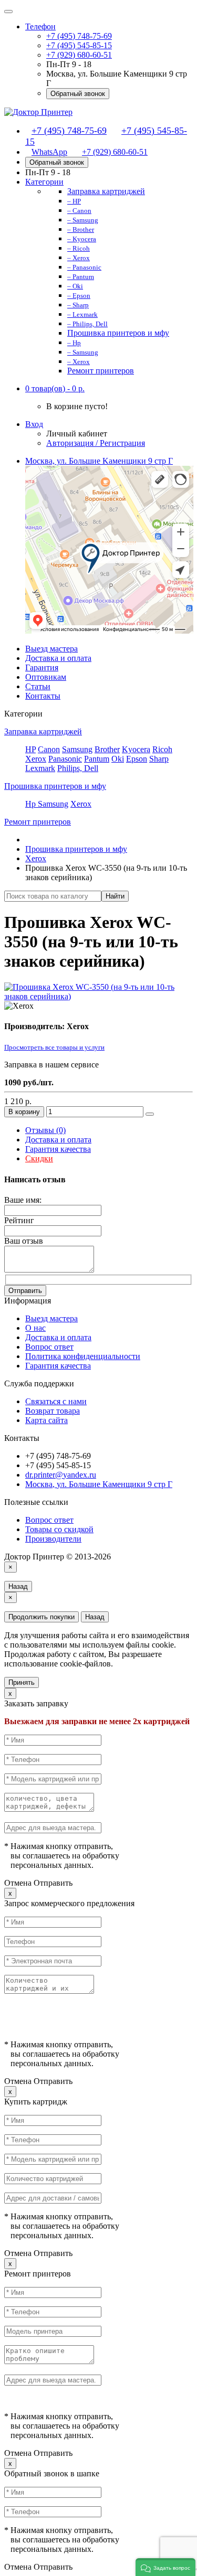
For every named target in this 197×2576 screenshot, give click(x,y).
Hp (32, 804)
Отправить (25, 1291)
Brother (107, 749)
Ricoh (162, 749)
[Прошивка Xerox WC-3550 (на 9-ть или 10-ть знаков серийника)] (98, 996)
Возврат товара (53, 1411)
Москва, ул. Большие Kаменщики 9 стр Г (99, 461)
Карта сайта (46, 1420)
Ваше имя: (23, 1200)
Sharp (159, 759)
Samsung (77, 749)
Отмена (18, 1883)
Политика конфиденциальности (83, 1356)
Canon (49, 749)
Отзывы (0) (45, 1130)
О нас (35, 1328)
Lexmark (40, 768)
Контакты (43, 696)
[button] (55, 388)
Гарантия (42, 667)
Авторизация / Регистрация (96, 443)
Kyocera (136, 749)
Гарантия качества (58, 1149)
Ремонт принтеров (38, 822)
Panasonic (65, 759)
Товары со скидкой (59, 1529)
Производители (53, 1539)
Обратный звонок (78, 94)
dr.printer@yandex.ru (61, 1475)
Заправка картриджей (43, 731)
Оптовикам (46, 677)
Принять (22, 1682)
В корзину (24, 1112)
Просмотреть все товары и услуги (54, 1047)
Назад (18, 1586)
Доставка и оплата (58, 658)
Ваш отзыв (24, 1241)
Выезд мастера (51, 649)
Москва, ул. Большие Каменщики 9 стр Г (99, 1484)
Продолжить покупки (42, 1617)
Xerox (36, 759)
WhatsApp (49, 152)
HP (30, 749)
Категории (44, 182)
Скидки (39, 1158)
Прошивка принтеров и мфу (55, 786)
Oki (118, 759)
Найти (115, 896)
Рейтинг (19, 1220)
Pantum (97, 759)
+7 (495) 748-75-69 (79, 36)
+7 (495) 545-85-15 (79, 45)
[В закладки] (150, 1114)
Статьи (38, 686)
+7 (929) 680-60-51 (79, 55)
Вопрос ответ (49, 1347)
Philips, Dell (78, 768)
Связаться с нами (56, 1401)
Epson (137, 759)
